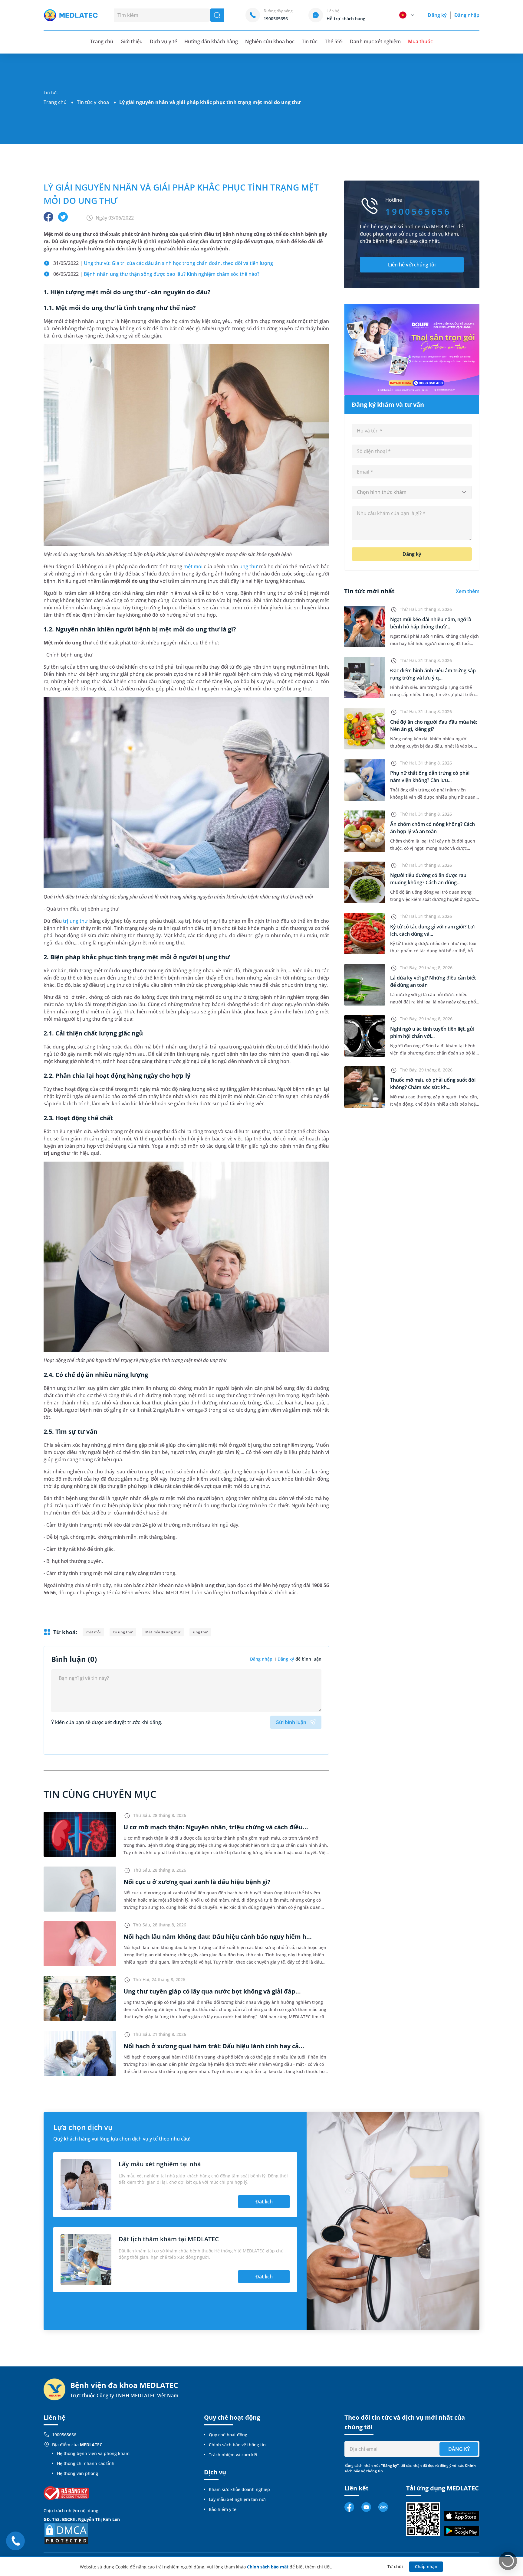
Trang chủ (55, 102)
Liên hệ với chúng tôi (412, 265)
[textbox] (412, 492)
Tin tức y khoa (93, 102)
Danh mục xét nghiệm (375, 41)
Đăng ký (437, 15)
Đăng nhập (467, 15)
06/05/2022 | (156, 274)
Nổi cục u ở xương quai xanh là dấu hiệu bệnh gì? (197, 1882)
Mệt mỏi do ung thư (163, 1632)
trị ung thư (75, 921)
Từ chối (395, 2566)
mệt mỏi (193, 566)
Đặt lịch (264, 2202)
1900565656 (64, 2435)
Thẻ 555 (334, 41)
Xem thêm (468, 591)
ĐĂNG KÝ (459, 2449)
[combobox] (412, 492)
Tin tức (310, 41)
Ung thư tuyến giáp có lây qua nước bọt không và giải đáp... (212, 1991)
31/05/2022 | (163, 263)
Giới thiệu (132, 41)
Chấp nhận (426, 2566)
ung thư (248, 566)
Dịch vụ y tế (163, 41)
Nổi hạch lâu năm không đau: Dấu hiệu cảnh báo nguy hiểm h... (218, 1937)
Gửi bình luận (291, 1722)
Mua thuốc (420, 41)
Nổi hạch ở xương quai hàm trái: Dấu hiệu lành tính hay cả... (214, 2046)
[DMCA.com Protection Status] (66, 2533)
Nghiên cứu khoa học (270, 41)
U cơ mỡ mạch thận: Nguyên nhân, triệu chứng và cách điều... (216, 1827)
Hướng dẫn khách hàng (211, 41)
